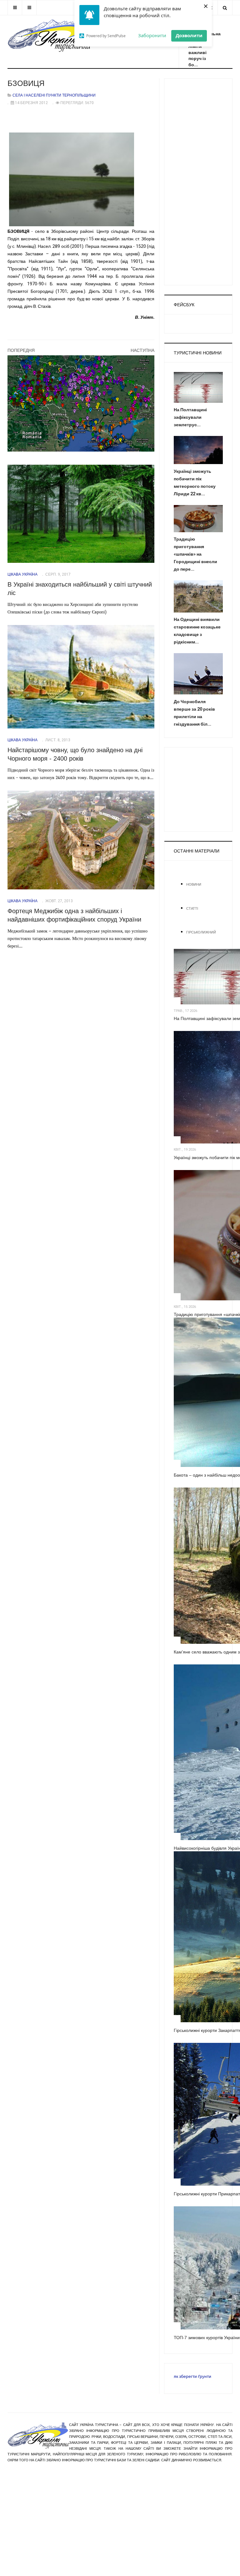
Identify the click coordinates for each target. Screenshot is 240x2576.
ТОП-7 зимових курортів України (207, 2338)
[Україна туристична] (49, 34)
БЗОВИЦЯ (26, 83)
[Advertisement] (198, 182)
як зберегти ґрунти (192, 2376)
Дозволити (189, 35)
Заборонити (152, 35)
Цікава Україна (22, 574)
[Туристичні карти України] (81, 403)
